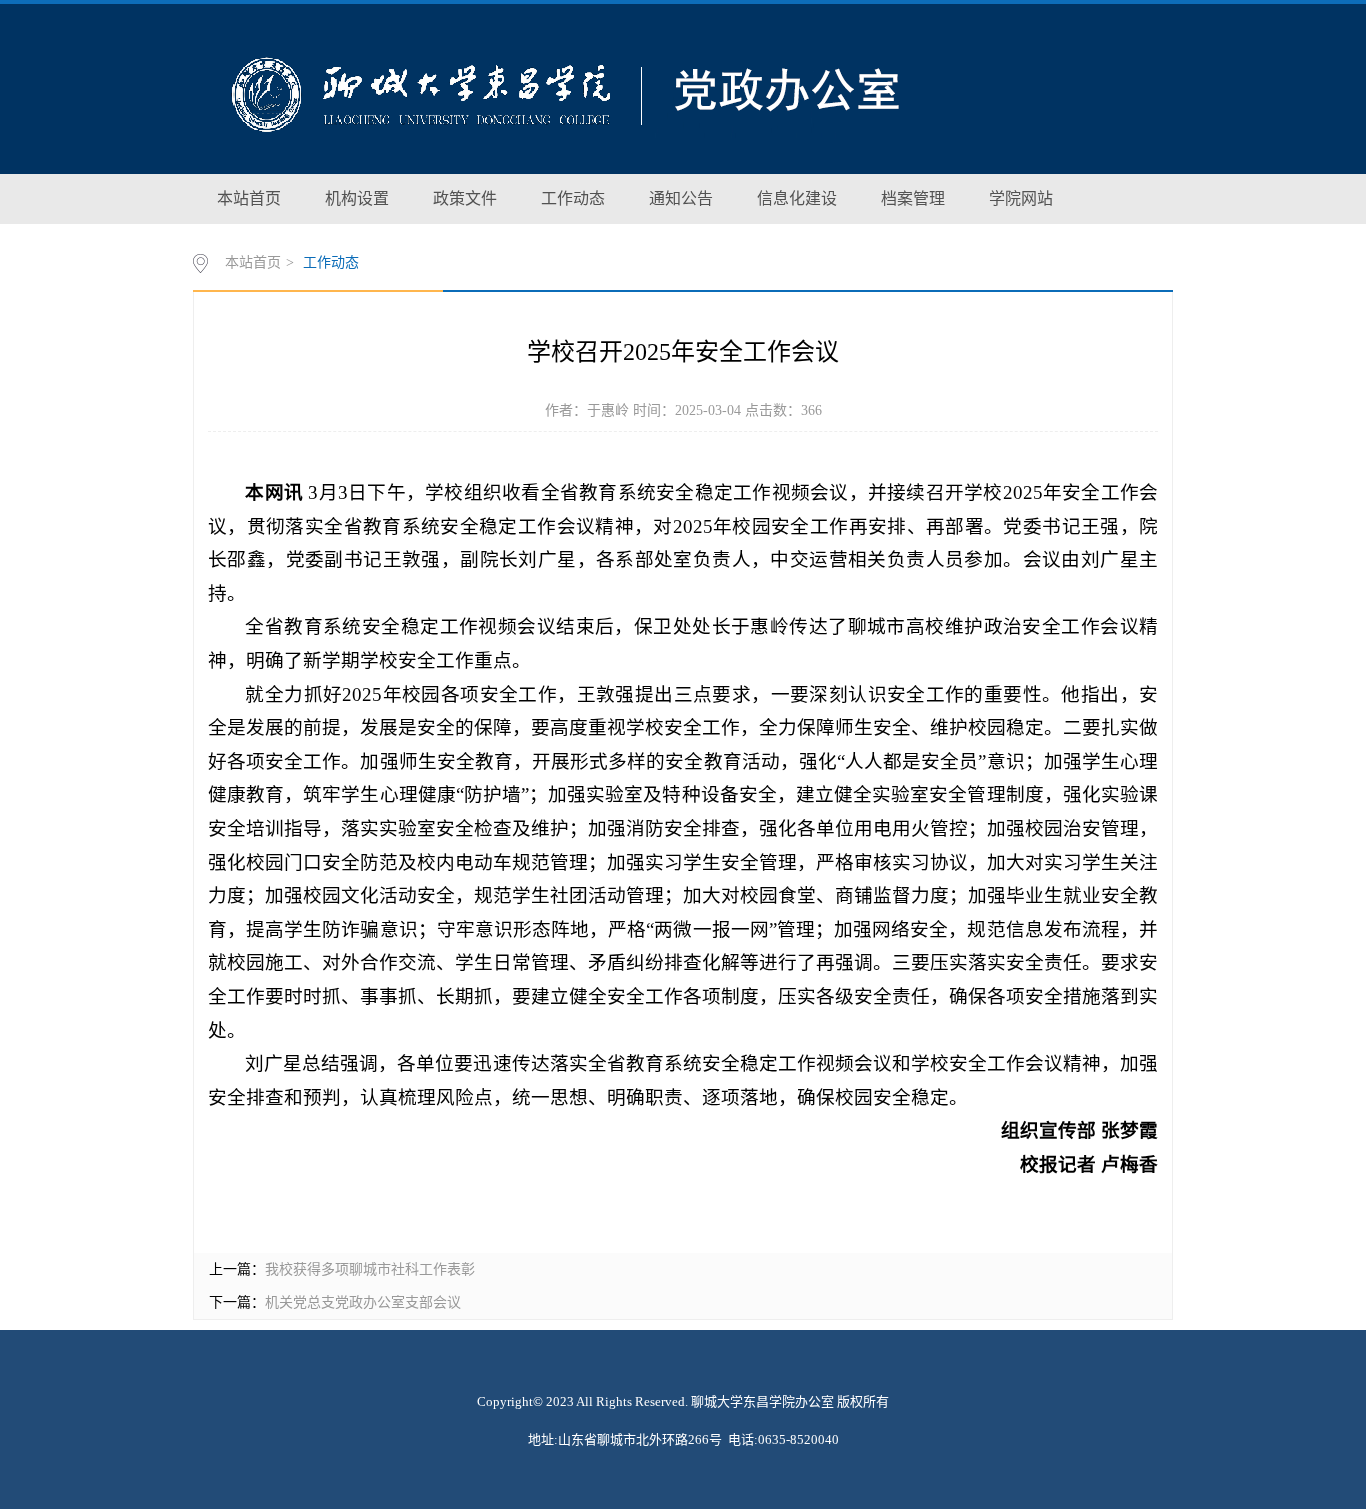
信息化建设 (797, 198)
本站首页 (249, 198)
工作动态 (573, 198)
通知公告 (681, 198)
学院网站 (1021, 198)
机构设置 (357, 198)
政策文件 (465, 198)
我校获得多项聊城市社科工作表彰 (370, 1269)
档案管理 (913, 198)
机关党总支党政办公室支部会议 (363, 1302)
